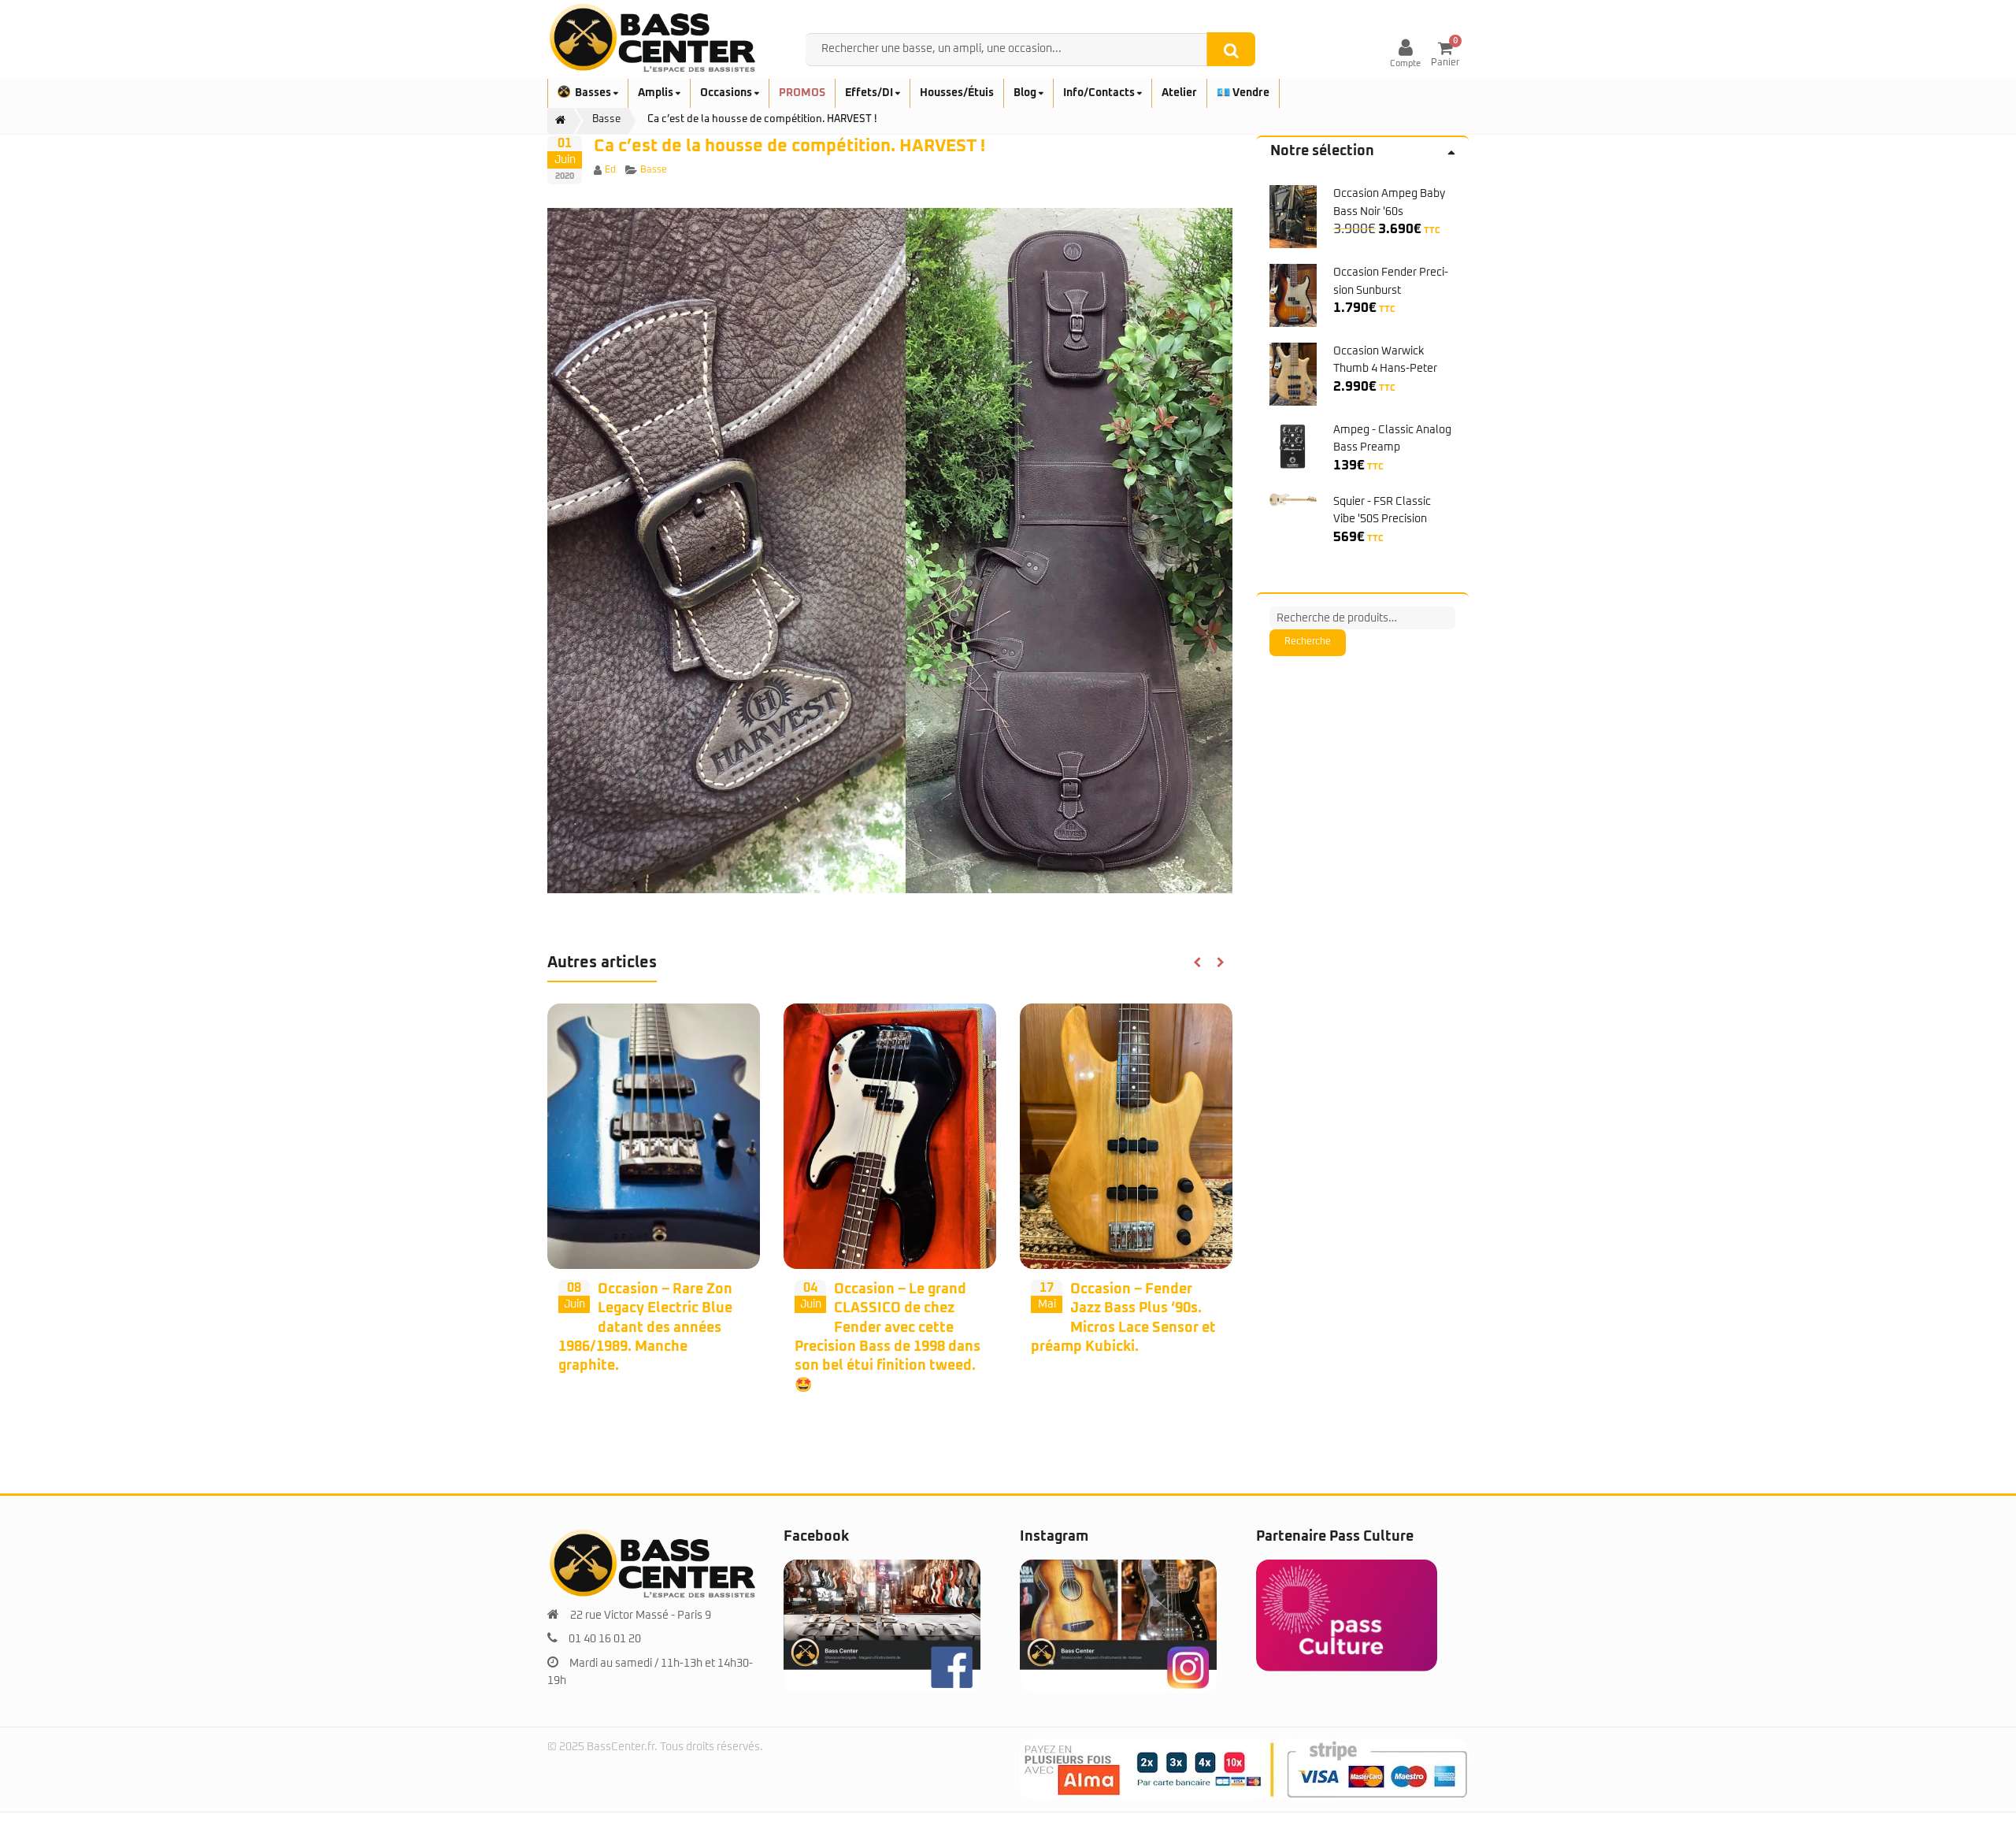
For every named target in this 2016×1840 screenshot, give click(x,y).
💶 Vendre (1243, 93)
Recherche (1308, 642)
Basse (654, 170)
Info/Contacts (1100, 93)
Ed (610, 170)
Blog (1026, 93)
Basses (594, 93)
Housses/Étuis (957, 93)
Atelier (1179, 93)
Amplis (657, 93)
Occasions (727, 93)
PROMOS (802, 93)
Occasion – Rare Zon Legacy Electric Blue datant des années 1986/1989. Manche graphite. (645, 1328)
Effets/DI (870, 93)
